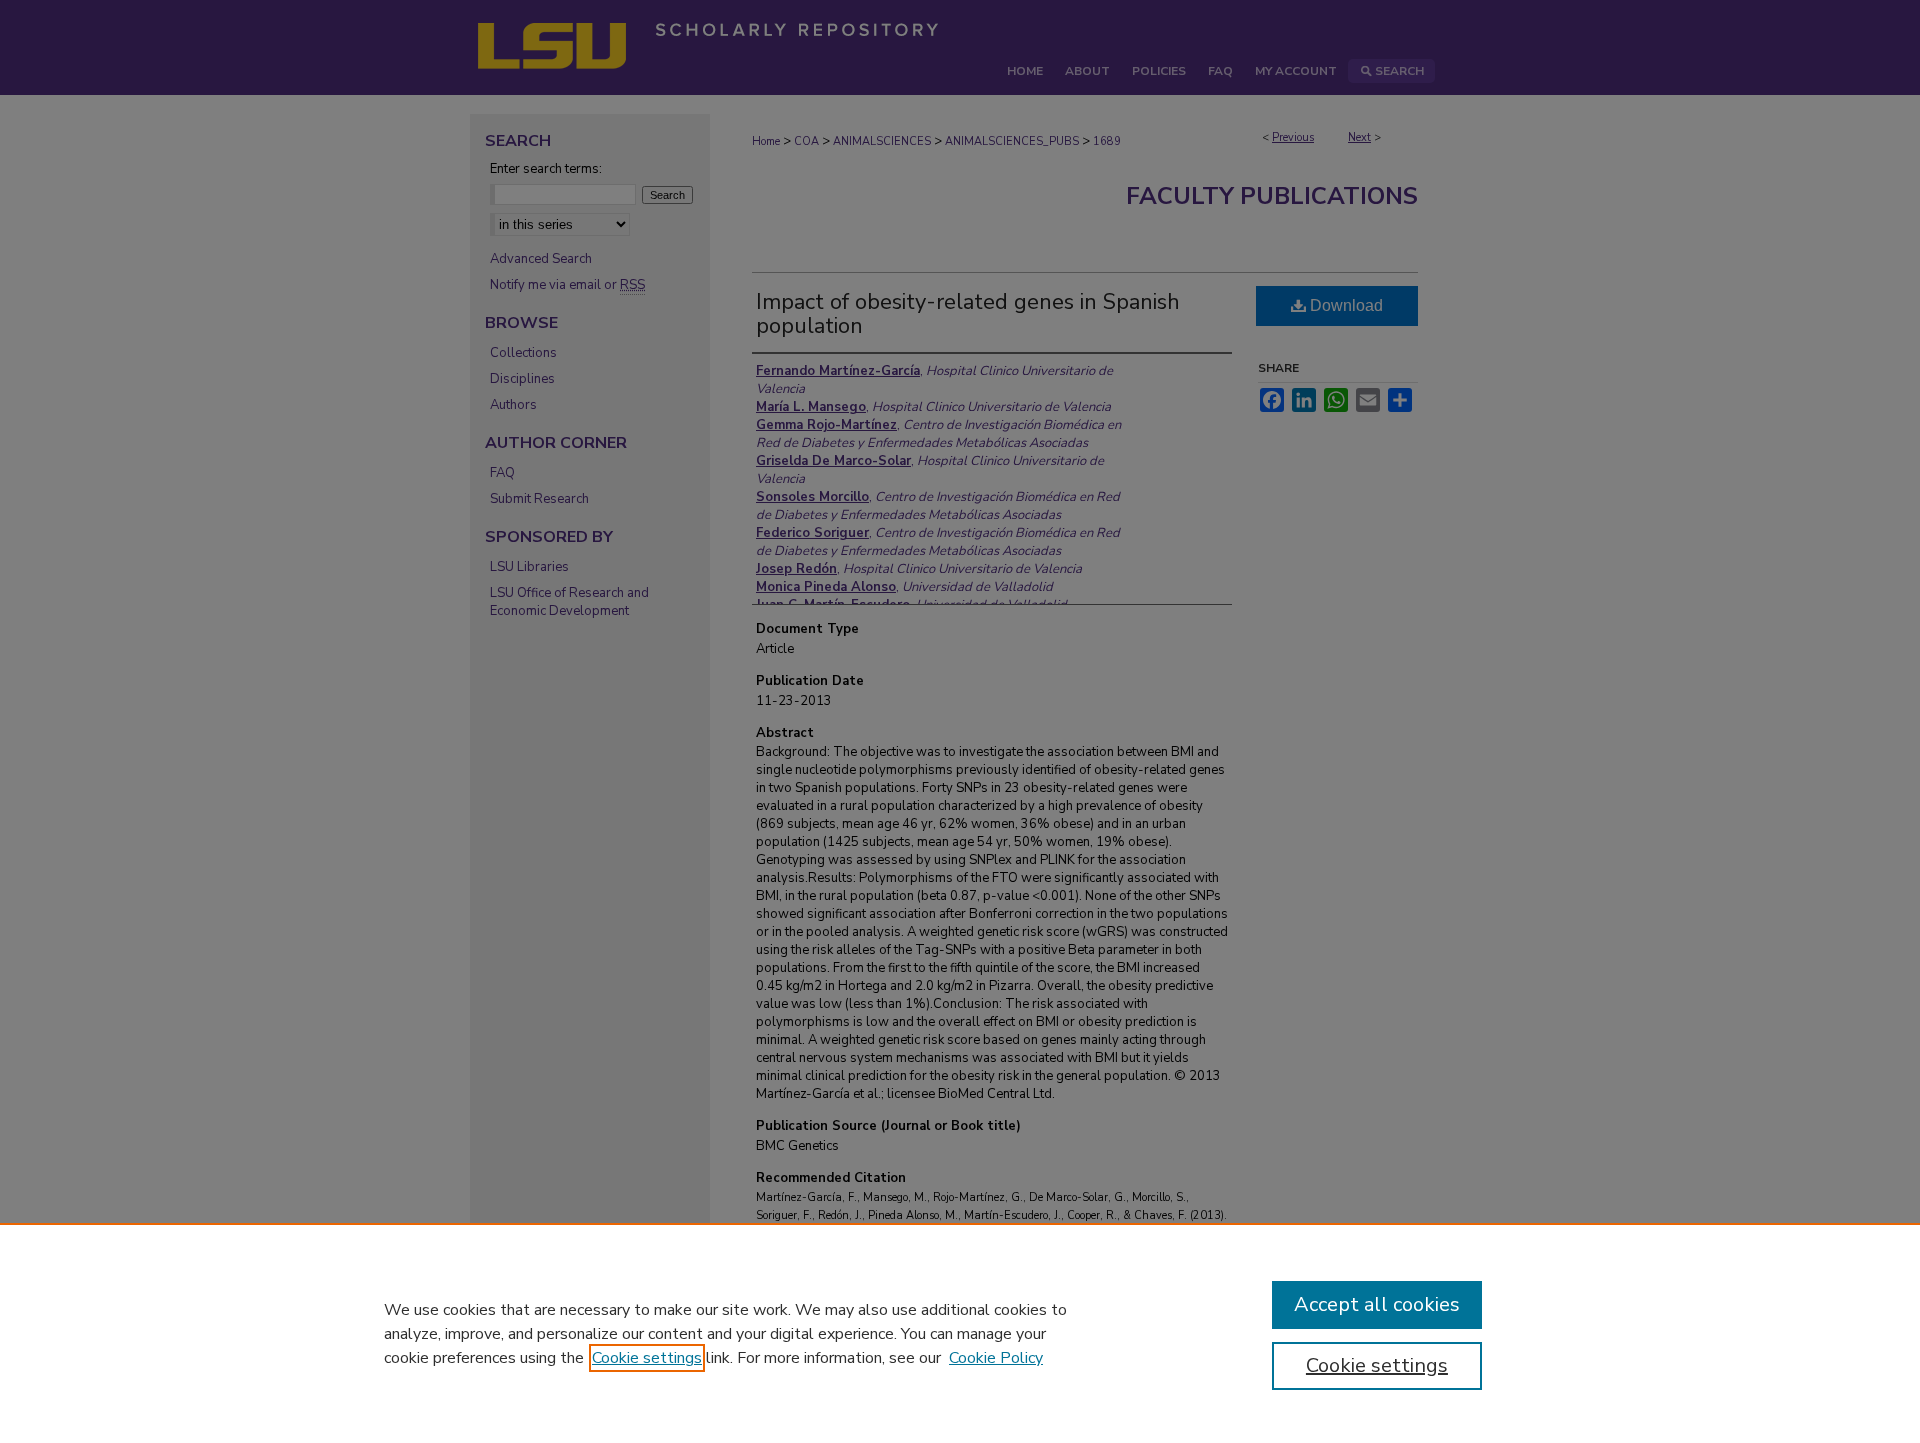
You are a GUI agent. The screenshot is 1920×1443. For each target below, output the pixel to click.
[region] (960, 1333)
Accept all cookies (1377, 1304)
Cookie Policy (996, 1358)
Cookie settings (647, 1358)
